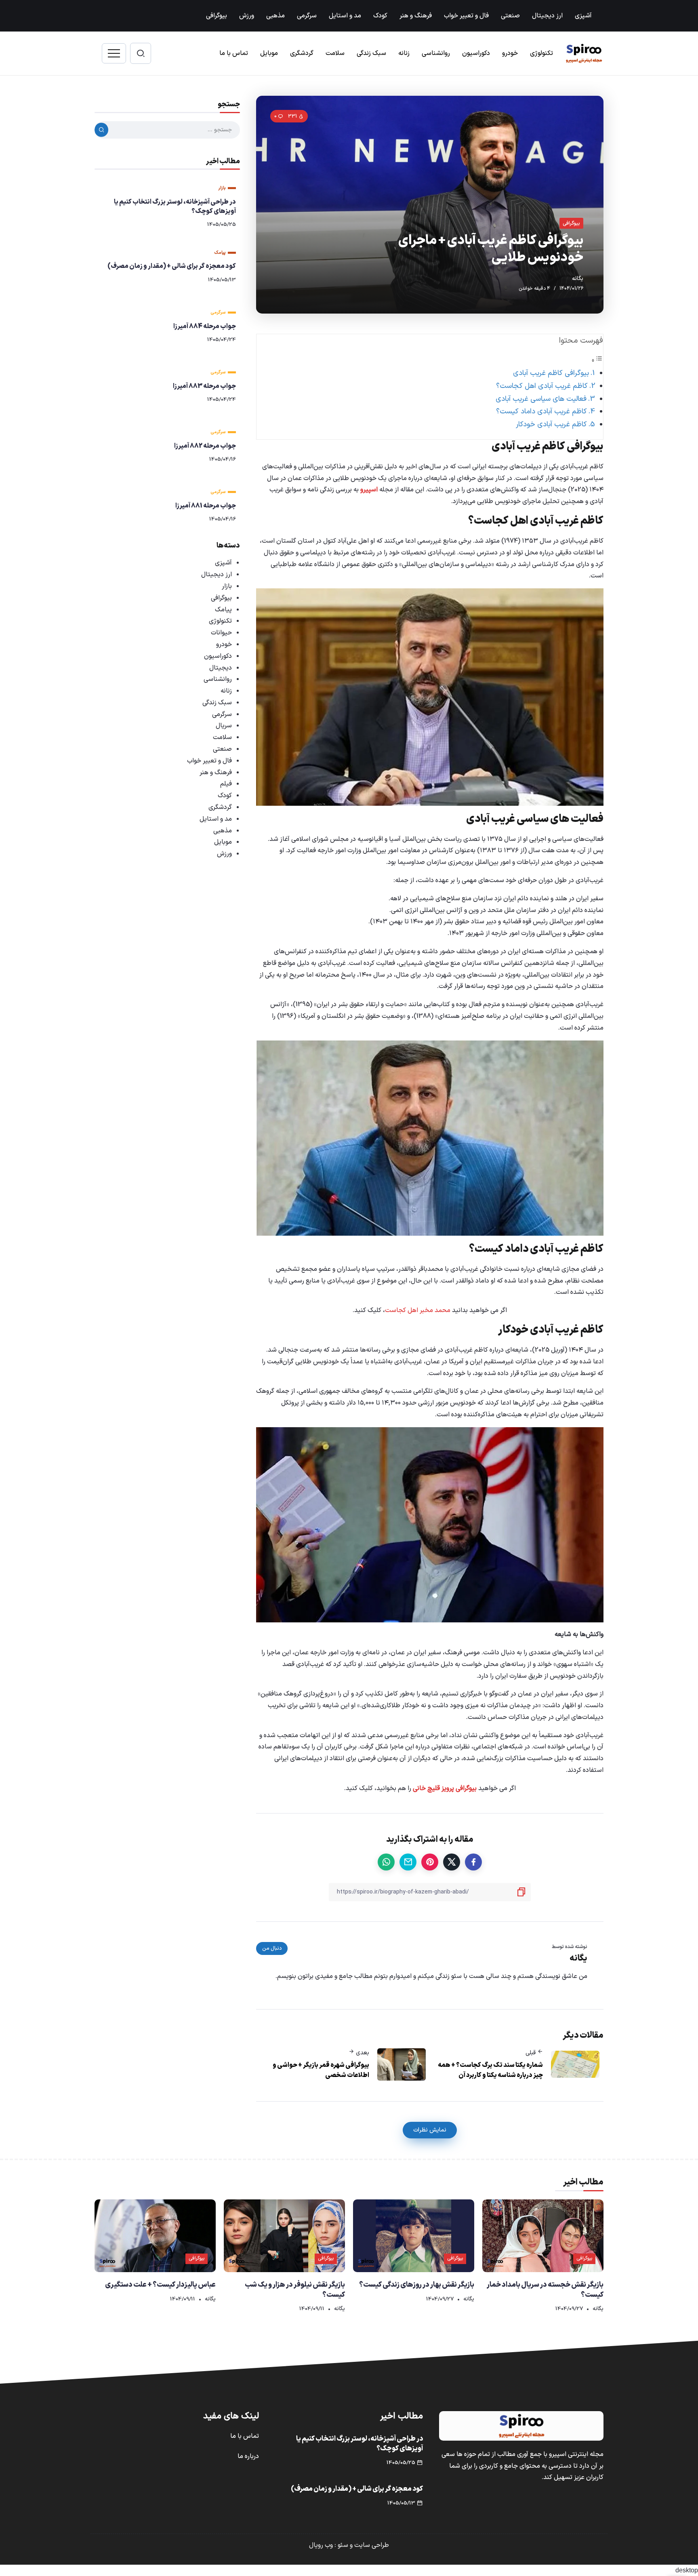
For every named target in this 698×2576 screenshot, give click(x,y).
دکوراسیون (218, 656)
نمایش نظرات (430, 2130)
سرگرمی (222, 714)
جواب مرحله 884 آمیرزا (205, 326)
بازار (227, 586)
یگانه (578, 279)
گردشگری (220, 807)
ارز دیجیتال (217, 575)
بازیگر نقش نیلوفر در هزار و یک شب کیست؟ (295, 2290)
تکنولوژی (220, 621)
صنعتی (222, 749)
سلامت (222, 737)
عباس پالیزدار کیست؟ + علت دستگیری (160, 2285)
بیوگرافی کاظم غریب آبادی (551, 373)
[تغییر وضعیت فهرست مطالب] (597, 361)
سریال (224, 726)
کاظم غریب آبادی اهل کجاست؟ (542, 386)
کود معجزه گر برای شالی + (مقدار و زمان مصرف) (172, 266)
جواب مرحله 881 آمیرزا (206, 506)
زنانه (226, 691)
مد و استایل (216, 819)
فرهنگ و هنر (216, 773)
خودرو (224, 645)
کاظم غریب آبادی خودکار (551, 424)
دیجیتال (221, 668)
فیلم (226, 784)
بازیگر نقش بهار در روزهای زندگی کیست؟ (417, 2285)
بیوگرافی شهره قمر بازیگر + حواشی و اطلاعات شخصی (321, 2070)
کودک (225, 796)
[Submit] (101, 130)
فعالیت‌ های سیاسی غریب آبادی (541, 399)
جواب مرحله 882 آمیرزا (205, 446)
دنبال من (272, 1948)
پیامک (223, 610)
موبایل (223, 842)
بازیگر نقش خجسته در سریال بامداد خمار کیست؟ (545, 2290)
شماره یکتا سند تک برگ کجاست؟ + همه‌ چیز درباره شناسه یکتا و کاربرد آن (490, 2070)
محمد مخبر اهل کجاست (418, 1310)
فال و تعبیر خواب (209, 761)
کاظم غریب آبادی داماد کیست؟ (541, 412)
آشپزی (223, 563)
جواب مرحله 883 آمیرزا (204, 386)
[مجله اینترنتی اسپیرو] (584, 53)
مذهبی (223, 831)
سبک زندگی (217, 703)
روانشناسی (218, 679)
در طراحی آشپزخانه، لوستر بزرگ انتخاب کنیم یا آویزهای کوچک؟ (175, 206)
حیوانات (221, 633)
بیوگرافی (221, 598)
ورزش (224, 854)
